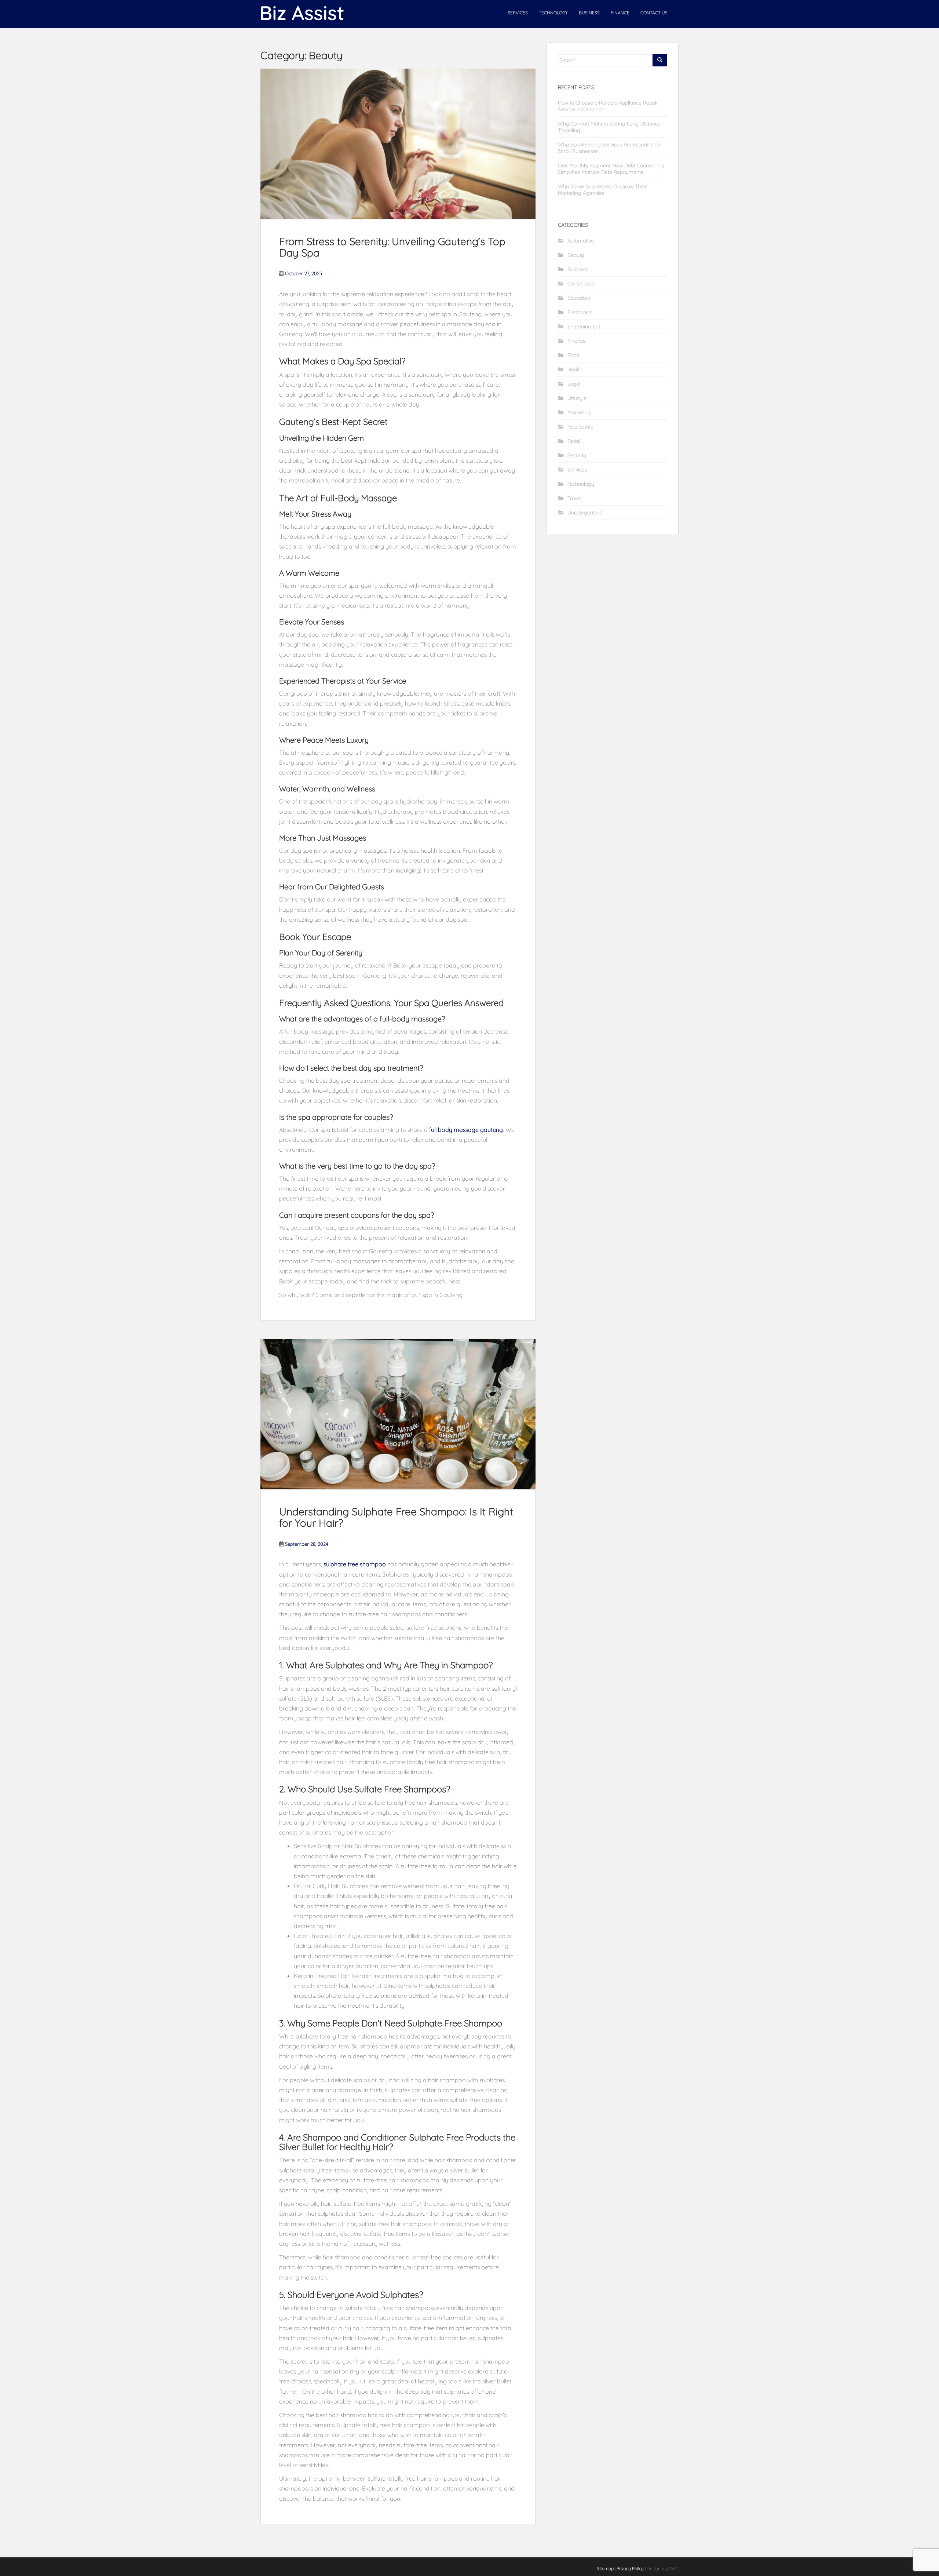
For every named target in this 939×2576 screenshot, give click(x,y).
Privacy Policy (630, 2568)
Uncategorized (584, 513)
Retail (574, 441)
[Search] (660, 60)
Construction (582, 284)
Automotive (581, 241)
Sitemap (605, 2568)
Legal (574, 384)
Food (573, 355)
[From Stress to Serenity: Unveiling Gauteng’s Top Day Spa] (398, 144)
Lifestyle (577, 398)
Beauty (576, 255)
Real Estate (580, 427)
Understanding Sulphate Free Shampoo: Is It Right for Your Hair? (396, 1517)
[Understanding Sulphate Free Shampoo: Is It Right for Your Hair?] (398, 1414)
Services (518, 13)
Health (575, 369)
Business (589, 13)
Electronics (580, 312)
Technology (553, 13)
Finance (620, 13)
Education (579, 298)
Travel (574, 498)
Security (577, 455)
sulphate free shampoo (355, 1564)
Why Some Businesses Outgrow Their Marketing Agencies (602, 190)
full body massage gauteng (466, 1130)
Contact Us (654, 13)
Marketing (579, 412)
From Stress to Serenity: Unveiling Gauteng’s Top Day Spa (392, 247)
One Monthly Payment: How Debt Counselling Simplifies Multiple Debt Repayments (611, 169)
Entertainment (584, 327)
